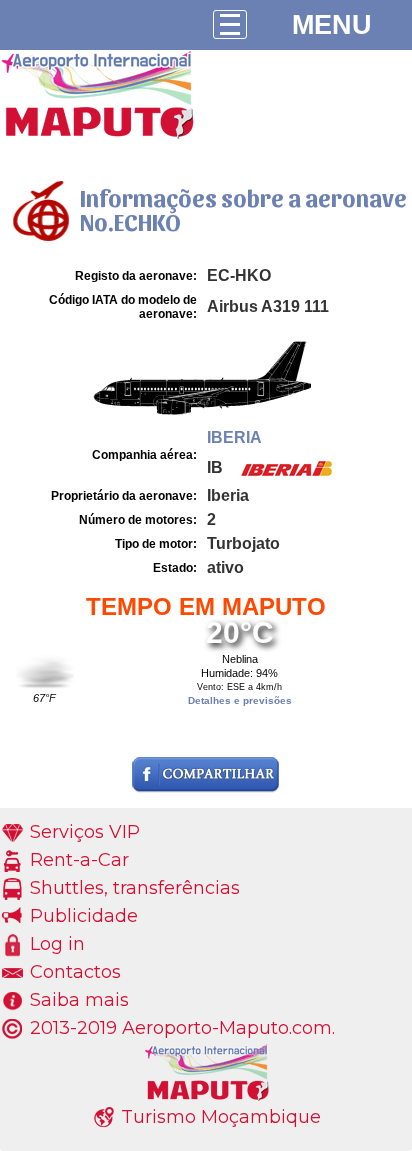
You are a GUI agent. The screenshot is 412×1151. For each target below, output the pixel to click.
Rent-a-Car (79, 860)
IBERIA (234, 437)
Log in (57, 944)
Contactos (75, 972)
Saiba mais (79, 1000)
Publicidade (84, 916)
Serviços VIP (85, 832)
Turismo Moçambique (221, 1117)
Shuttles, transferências (135, 888)
